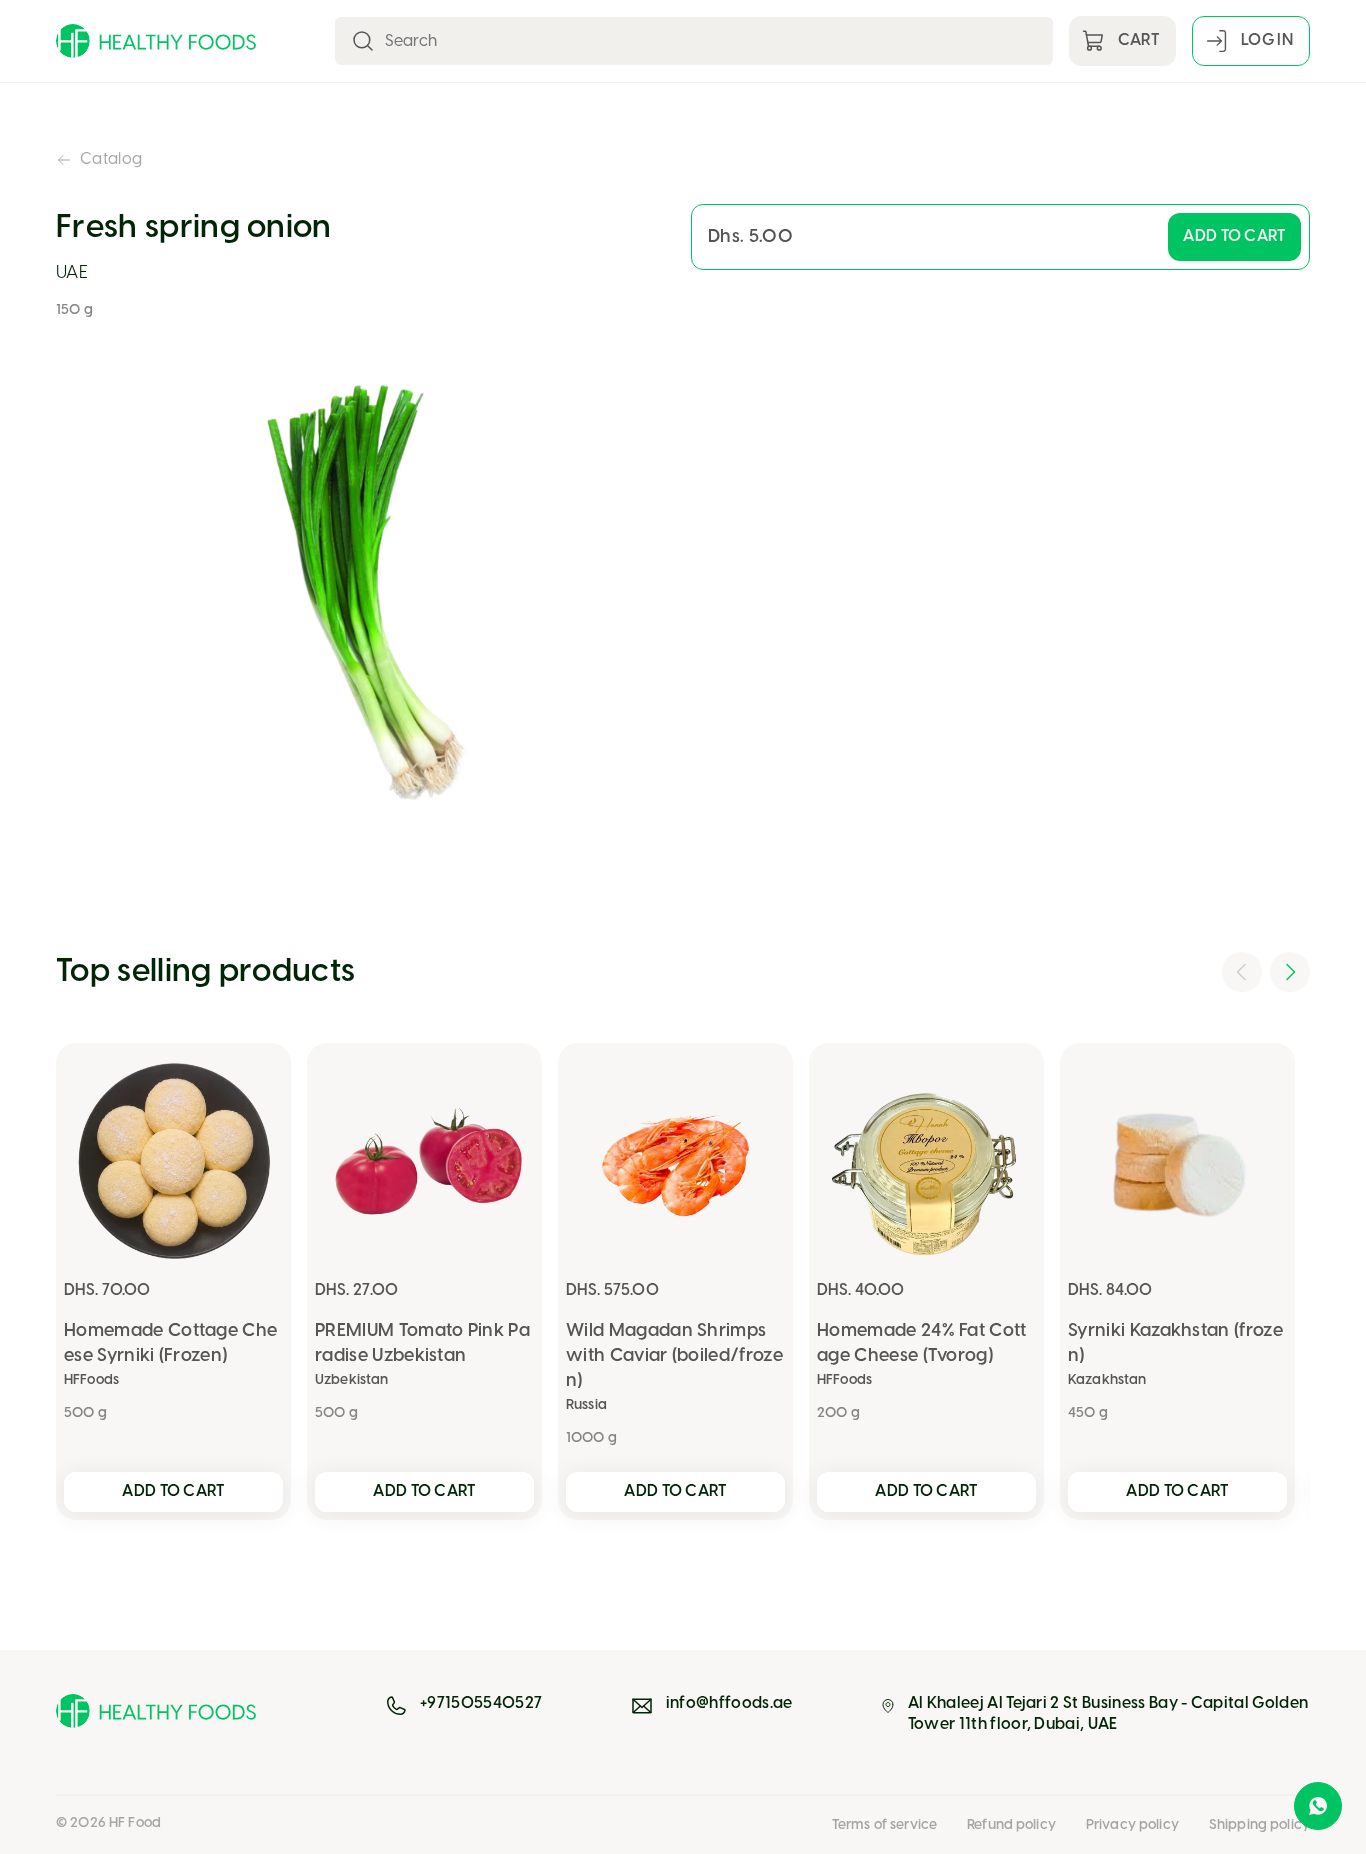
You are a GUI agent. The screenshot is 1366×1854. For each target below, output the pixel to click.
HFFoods (91, 1380)
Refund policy (1011, 1825)
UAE (72, 273)
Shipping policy (1259, 1825)
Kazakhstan (1107, 1380)
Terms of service (884, 1825)
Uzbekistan (351, 1380)
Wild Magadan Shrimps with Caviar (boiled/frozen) (674, 1356)
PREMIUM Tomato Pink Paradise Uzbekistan (422, 1344)
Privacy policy (1132, 1825)
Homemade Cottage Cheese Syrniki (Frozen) (170, 1344)
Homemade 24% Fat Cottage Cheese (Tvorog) (922, 1344)
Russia (586, 1405)
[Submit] (363, 41)
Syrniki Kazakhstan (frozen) (1175, 1344)
